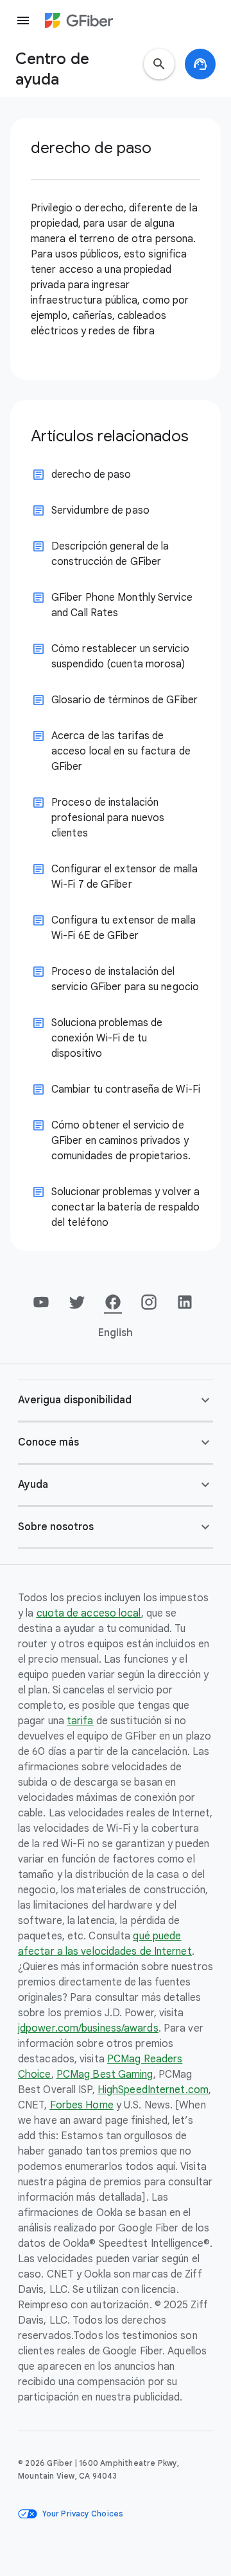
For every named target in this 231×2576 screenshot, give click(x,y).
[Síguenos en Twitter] (77, 1302)
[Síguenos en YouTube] (41, 1302)
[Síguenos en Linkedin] (185, 1302)
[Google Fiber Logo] (79, 20)
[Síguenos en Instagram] (149, 1302)
